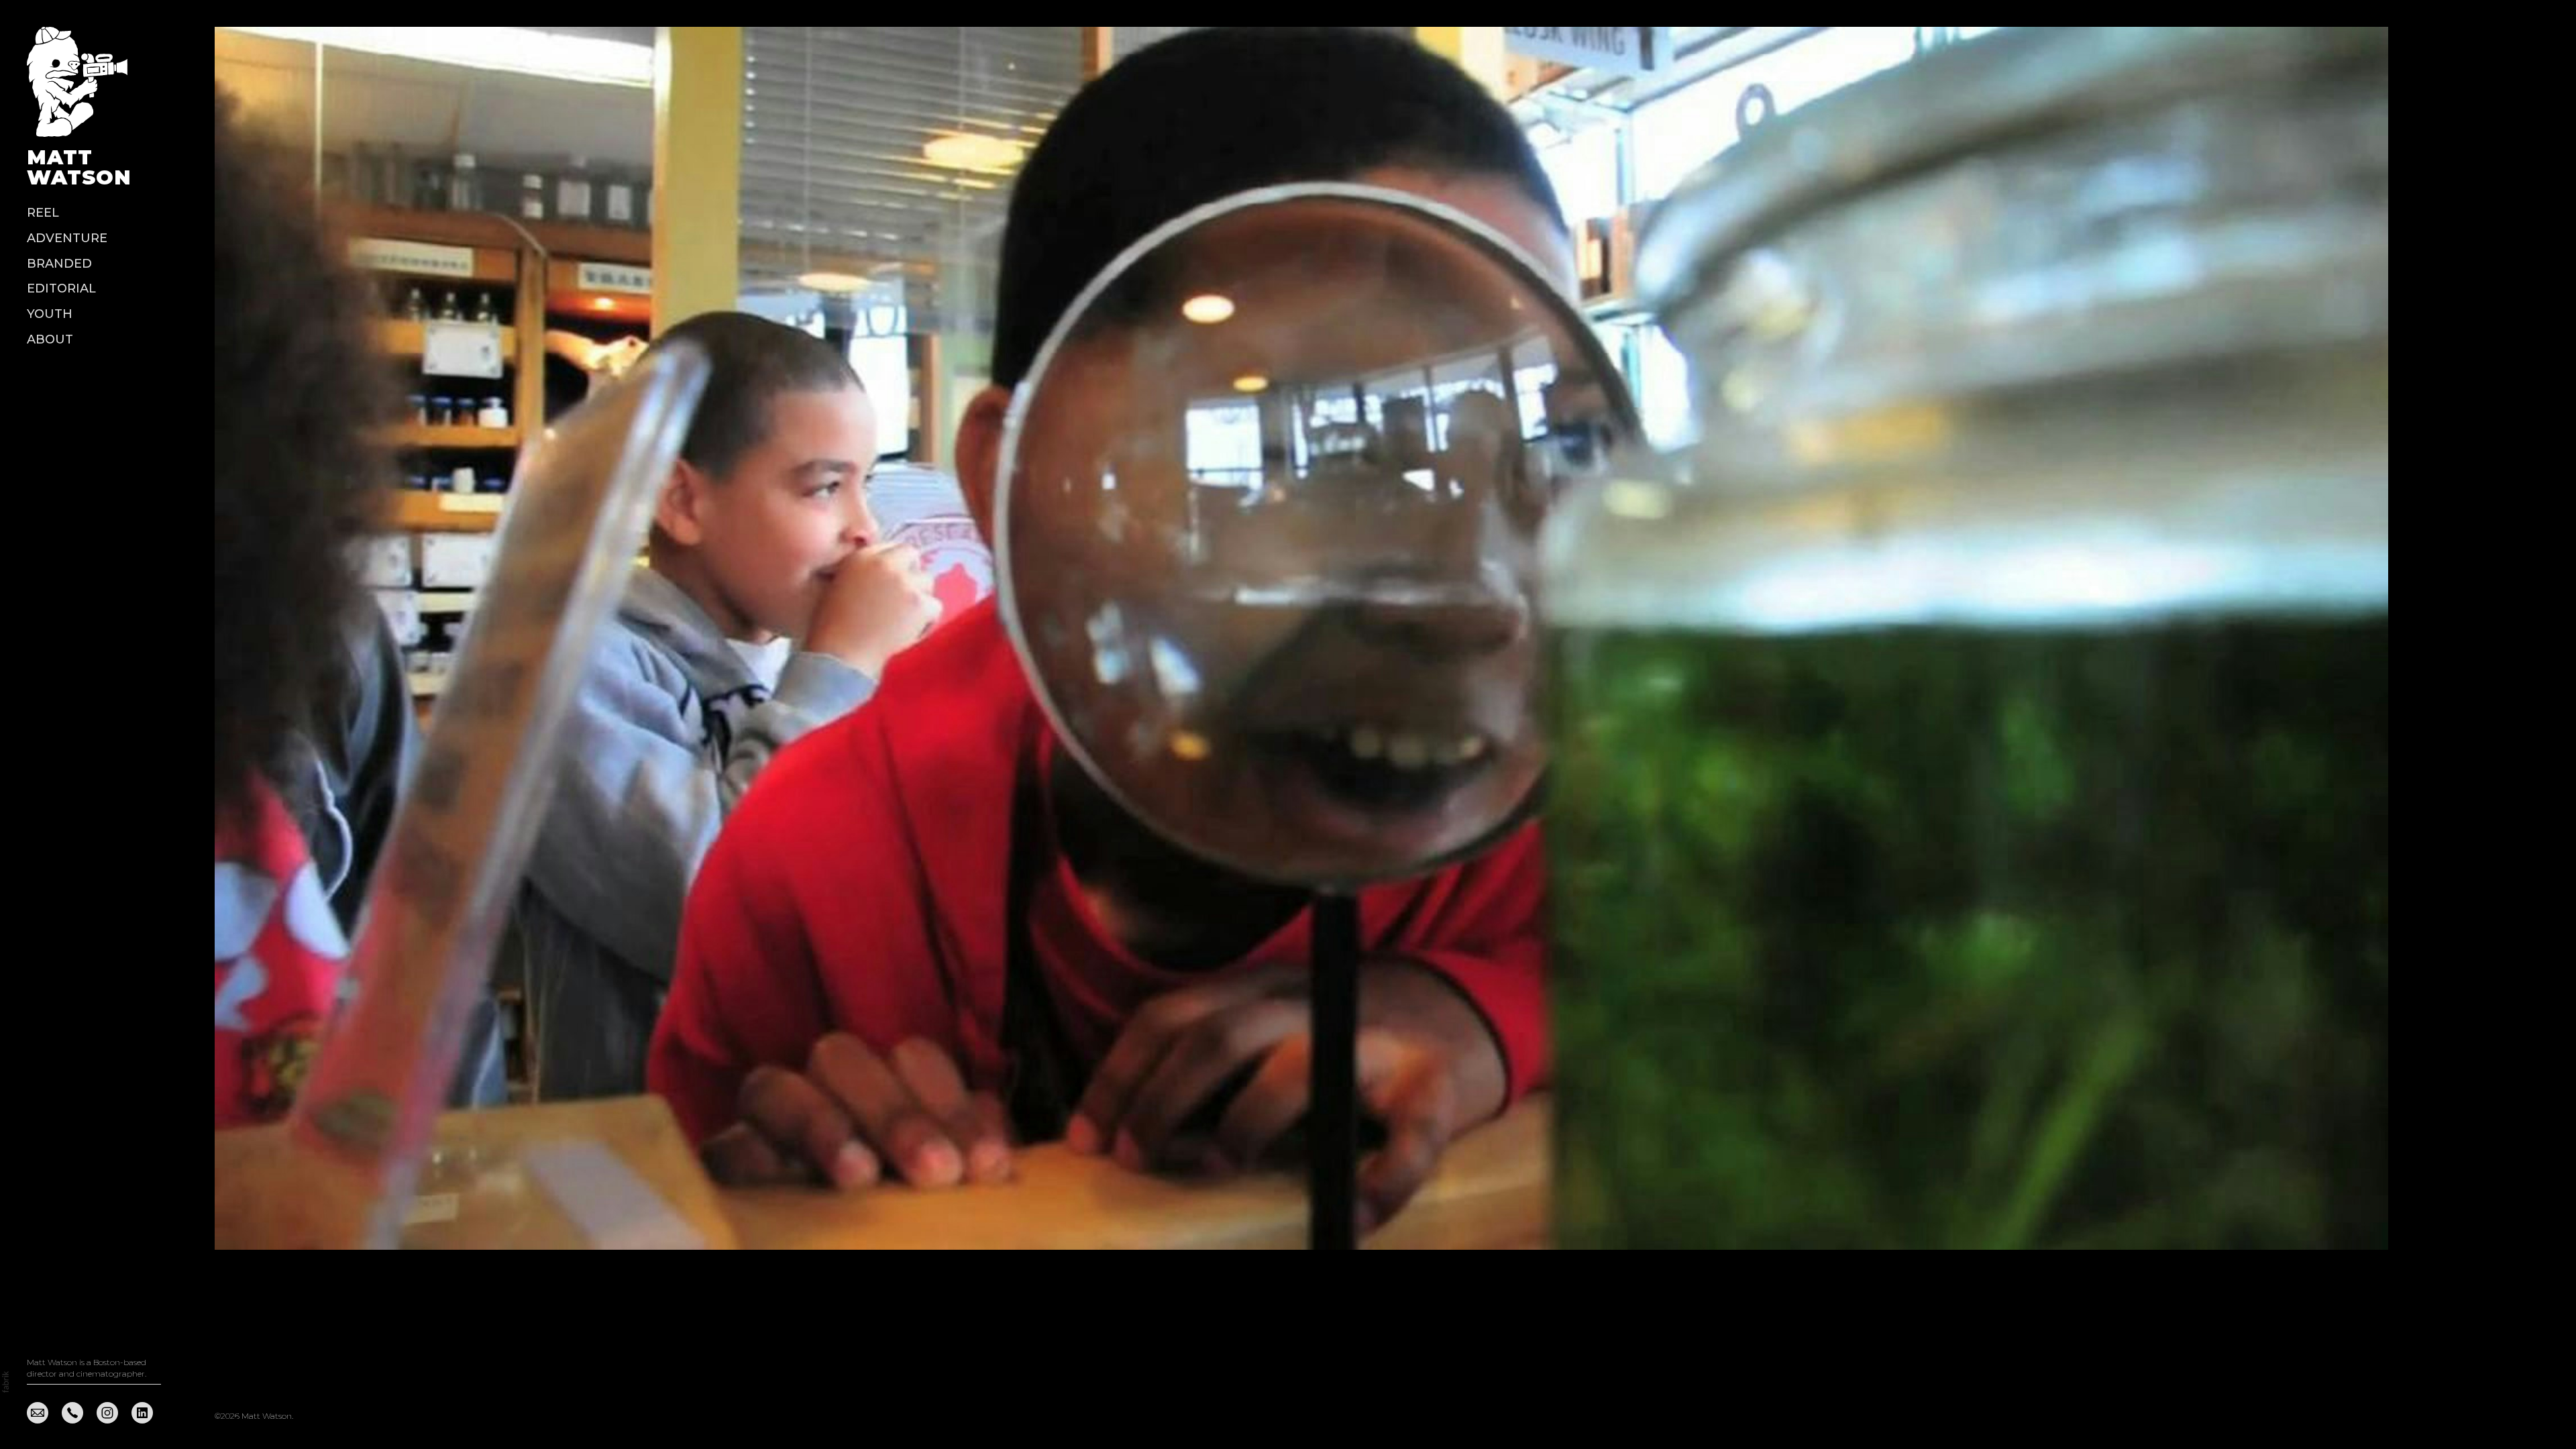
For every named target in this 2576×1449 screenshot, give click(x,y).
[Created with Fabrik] (5, 1382)
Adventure (67, 238)
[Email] (38, 1412)
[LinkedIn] (142, 1412)
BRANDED (59, 264)
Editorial (61, 288)
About (50, 339)
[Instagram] (107, 1412)
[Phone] (72, 1412)
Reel (43, 213)
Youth (50, 314)
